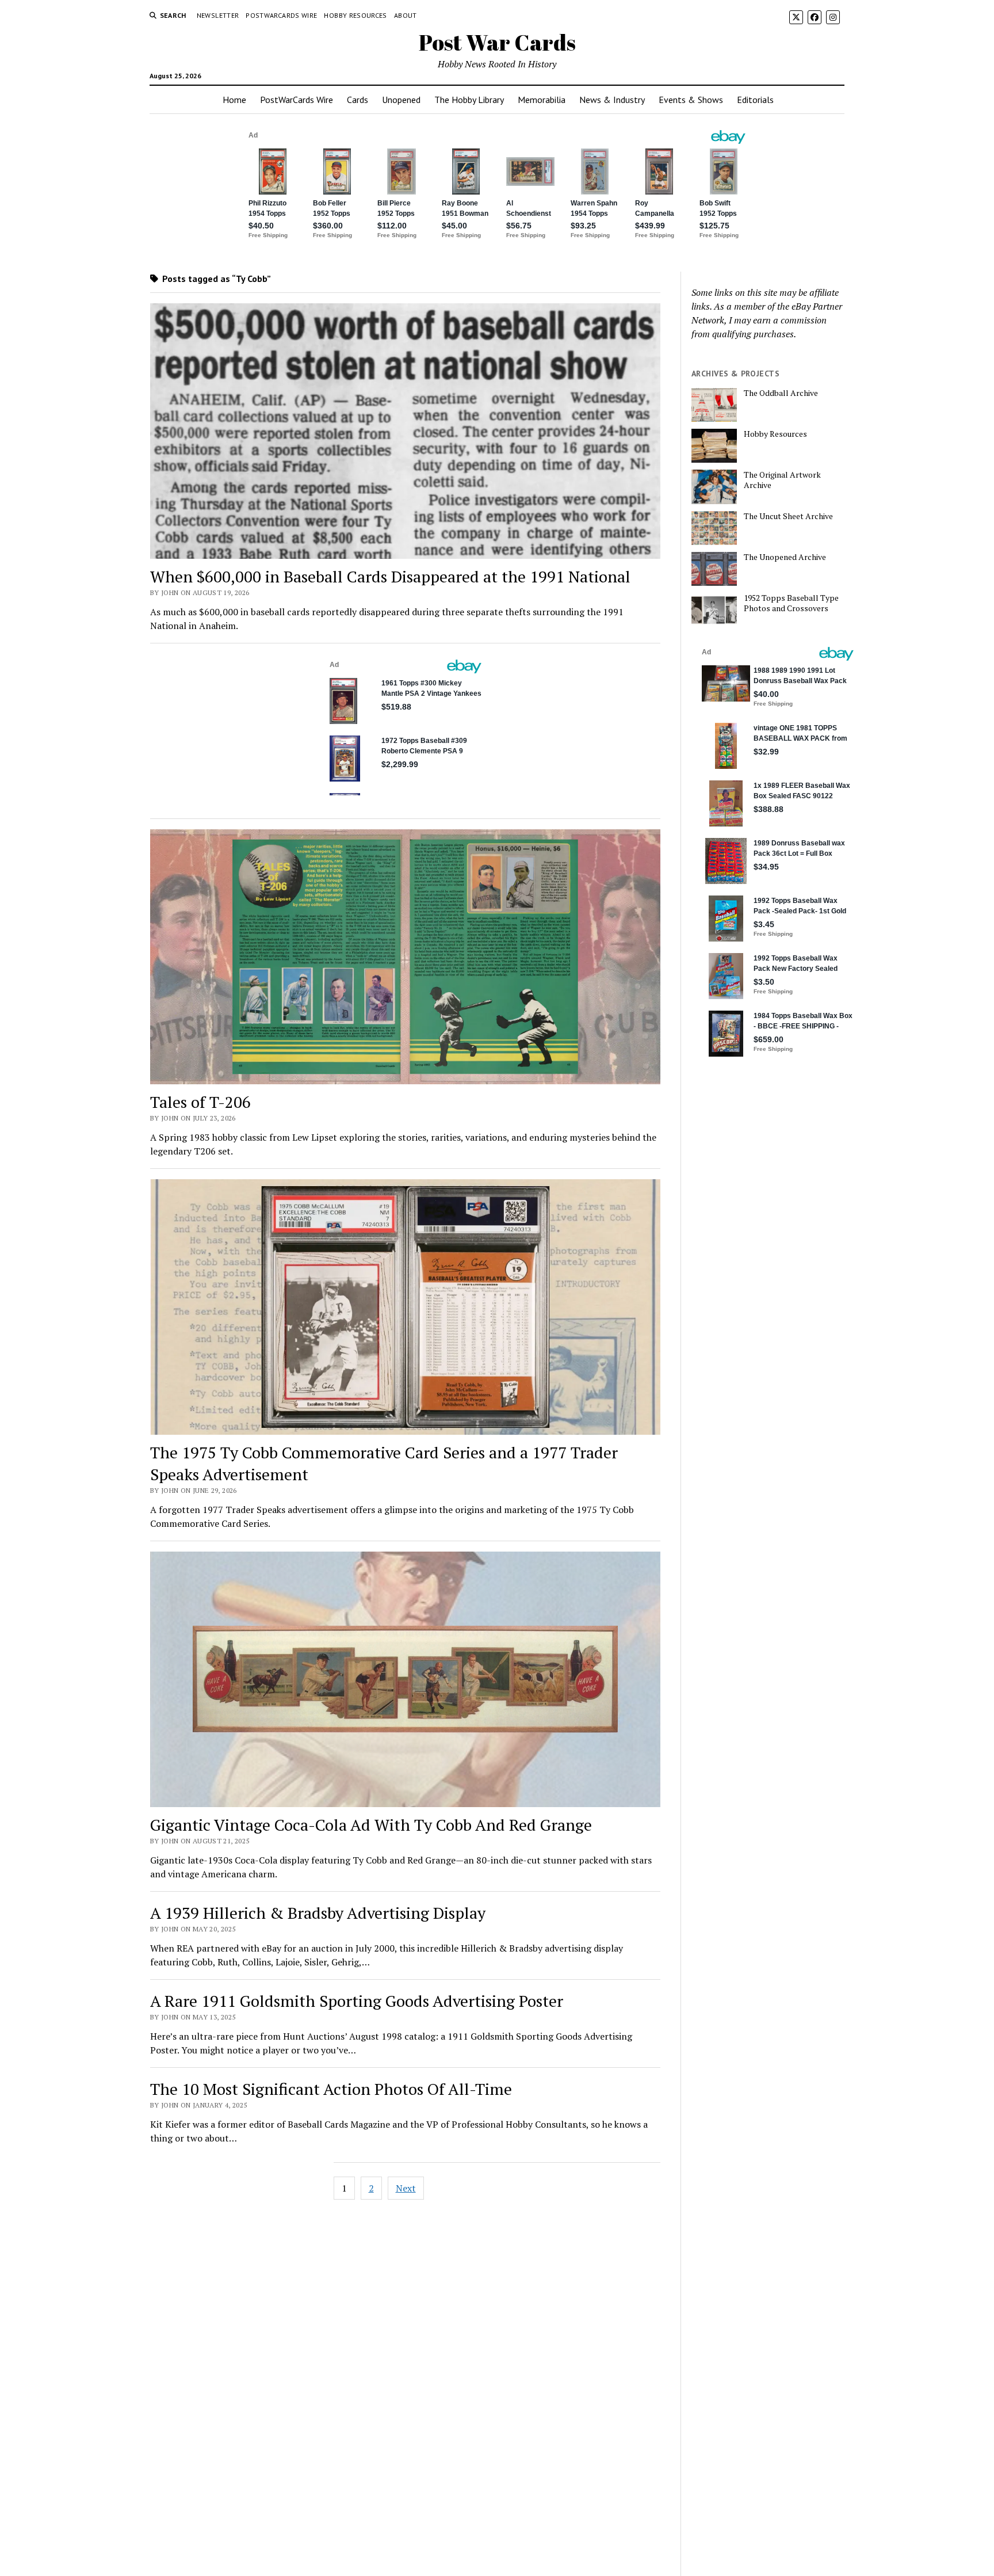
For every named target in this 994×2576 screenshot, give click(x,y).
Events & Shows (691, 100)
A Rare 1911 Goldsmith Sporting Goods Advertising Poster (357, 2001)
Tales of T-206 (200, 1102)
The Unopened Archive (785, 557)
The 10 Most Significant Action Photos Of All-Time (331, 2089)
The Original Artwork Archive (782, 480)
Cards (358, 100)
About (406, 15)
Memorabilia (542, 100)
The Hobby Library (469, 100)
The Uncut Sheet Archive (788, 516)
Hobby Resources (355, 15)
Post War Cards (497, 42)
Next (406, 2188)
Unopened (401, 100)
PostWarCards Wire (281, 15)
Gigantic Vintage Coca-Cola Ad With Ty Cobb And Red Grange (371, 1825)
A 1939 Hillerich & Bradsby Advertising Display (318, 1913)
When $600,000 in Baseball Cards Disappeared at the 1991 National (390, 576)
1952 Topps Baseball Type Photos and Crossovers (791, 603)
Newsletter (218, 15)
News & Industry (612, 100)
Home (234, 100)
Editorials (755, 100)
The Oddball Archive (781, 393)
